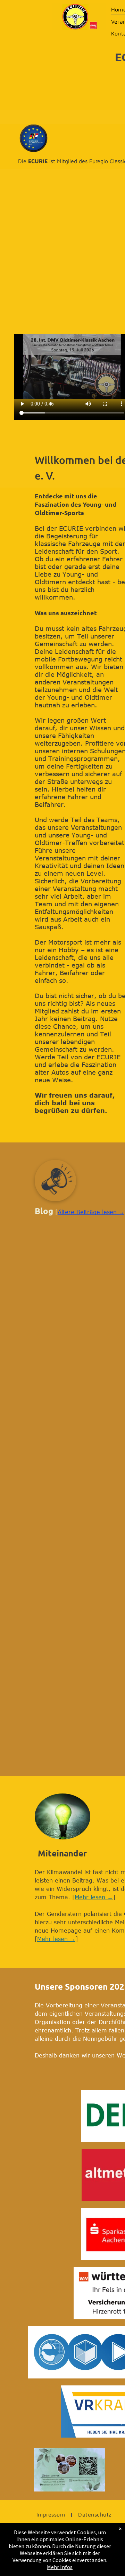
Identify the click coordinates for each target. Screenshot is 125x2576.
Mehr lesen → (94, 1897)
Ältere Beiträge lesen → (91, 1212)
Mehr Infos (60, 2567)
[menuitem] (52, 2514)
